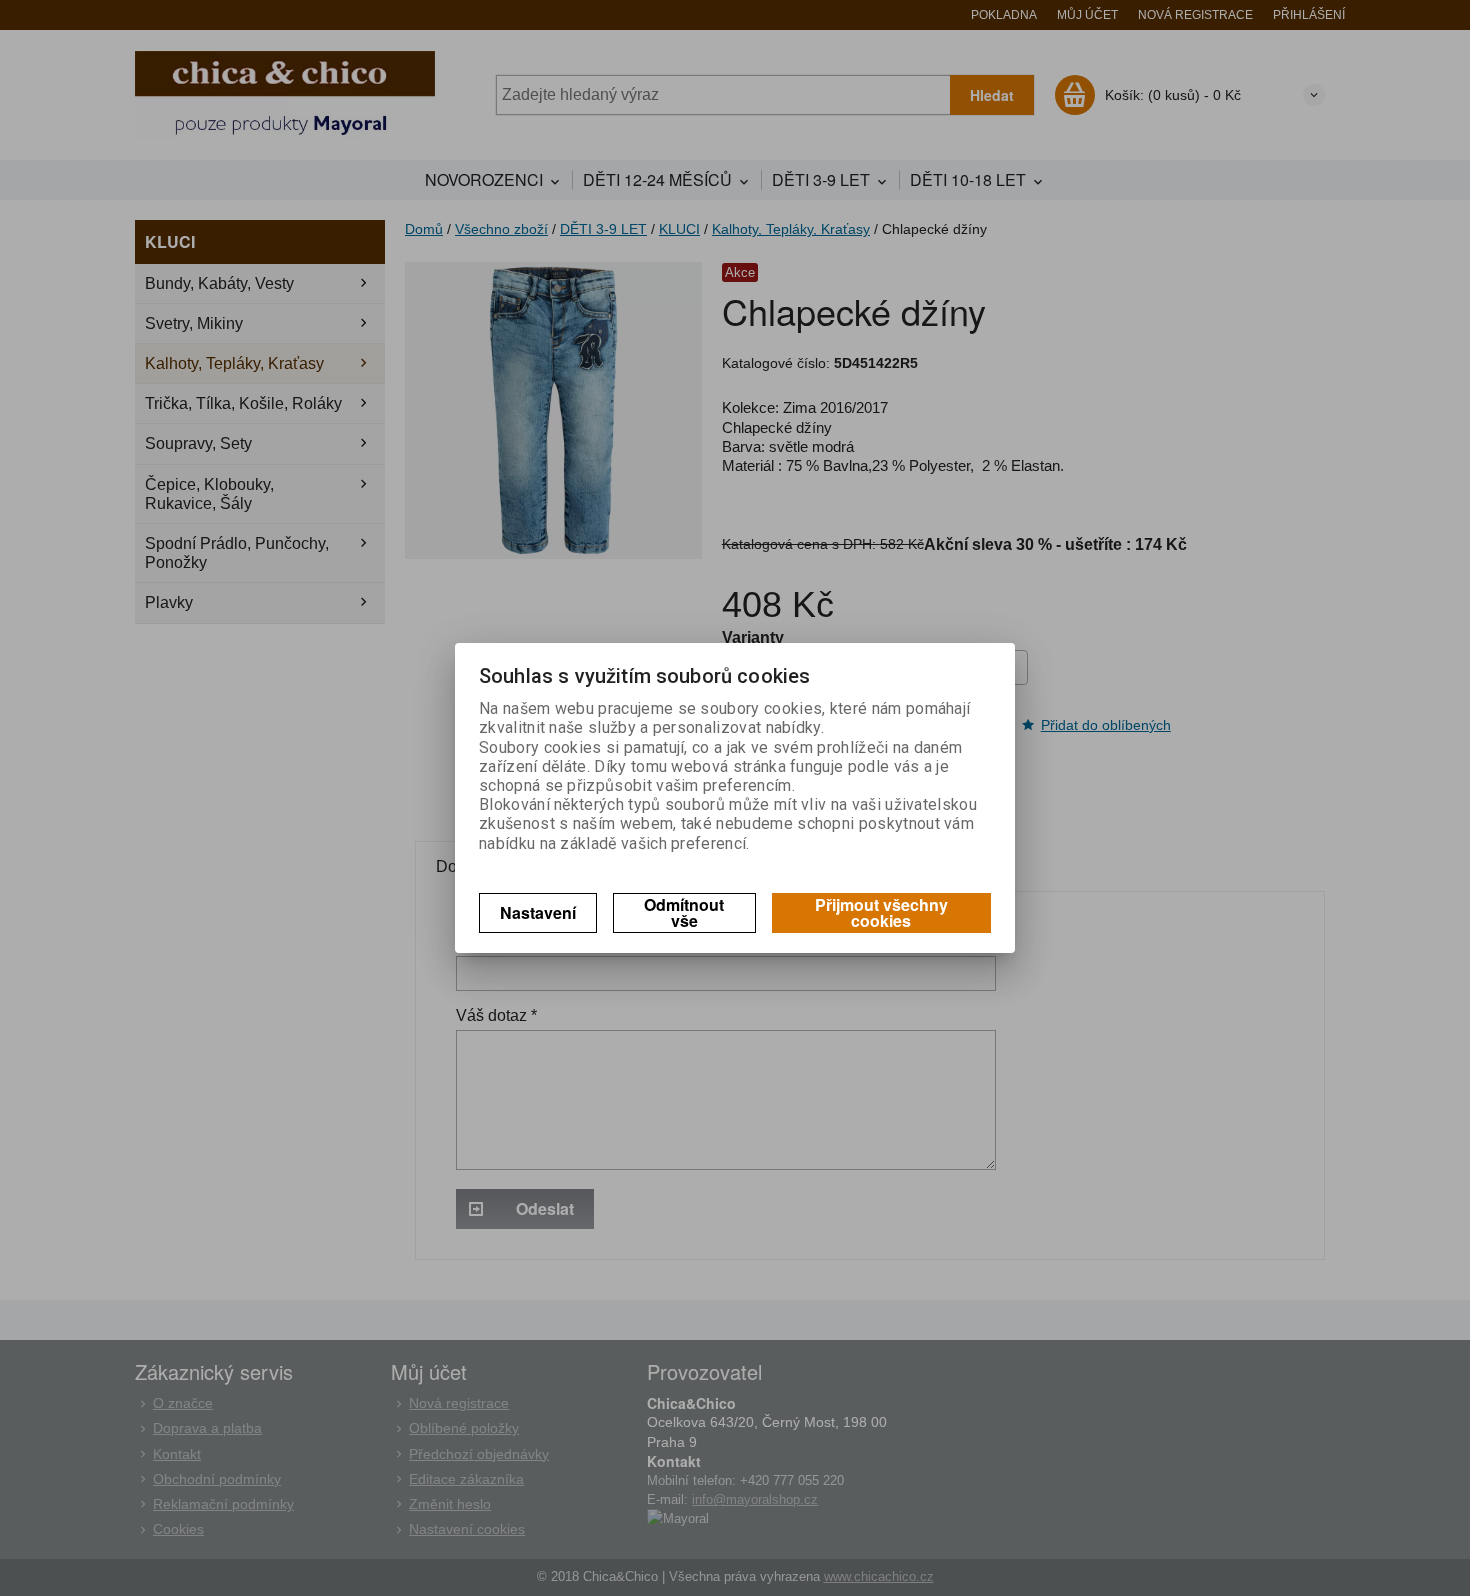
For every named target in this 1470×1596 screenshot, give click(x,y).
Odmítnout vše (684, 912)
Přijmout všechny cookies (881, 912)
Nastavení (538, 912)
